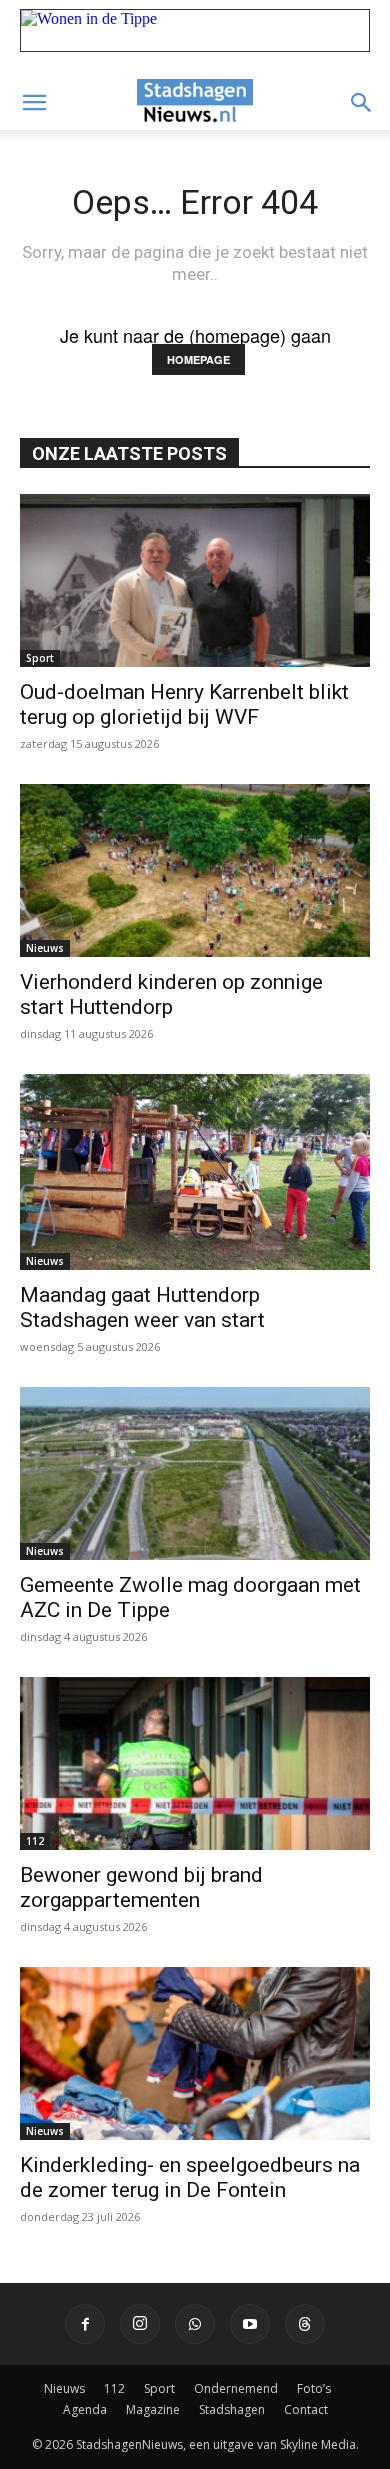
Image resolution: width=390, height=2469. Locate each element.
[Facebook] (85, 2324)
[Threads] (305, 2324)
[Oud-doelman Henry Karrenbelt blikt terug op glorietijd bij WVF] (195, 580)
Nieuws (45, 948)
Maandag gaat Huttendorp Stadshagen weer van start (142, 1307)
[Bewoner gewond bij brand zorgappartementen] (195, 1763)
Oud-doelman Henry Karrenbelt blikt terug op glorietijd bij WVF (184, 704)
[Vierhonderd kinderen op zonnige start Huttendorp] (195, 870)
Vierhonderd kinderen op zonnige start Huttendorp (171, 994)
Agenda (85, 2409)
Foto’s (314, 2388)
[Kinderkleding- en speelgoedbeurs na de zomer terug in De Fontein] (195, 2053)
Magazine (153, 2409)
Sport (40, 658)
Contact (306, 2409)
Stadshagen (232, 2409)
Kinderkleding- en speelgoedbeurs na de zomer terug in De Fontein (190, 2177)
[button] (34, 103)
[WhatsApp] (195, 2324)
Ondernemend (236, 2388)
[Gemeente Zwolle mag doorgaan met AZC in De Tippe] (195, 1473)
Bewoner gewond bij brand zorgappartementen (141, 1887)
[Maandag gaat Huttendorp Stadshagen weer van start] (195, 1172)
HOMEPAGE (198, 359)
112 (35, 1841)
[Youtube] (250, 2324)
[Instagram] (140, 2324)
